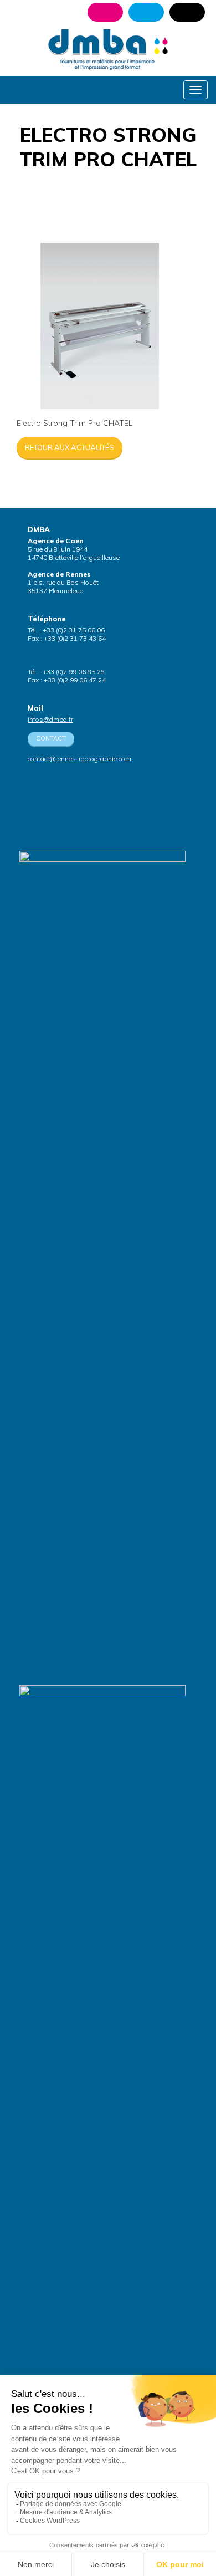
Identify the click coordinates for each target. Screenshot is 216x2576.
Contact (51, 738)
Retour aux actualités (70, 447)
